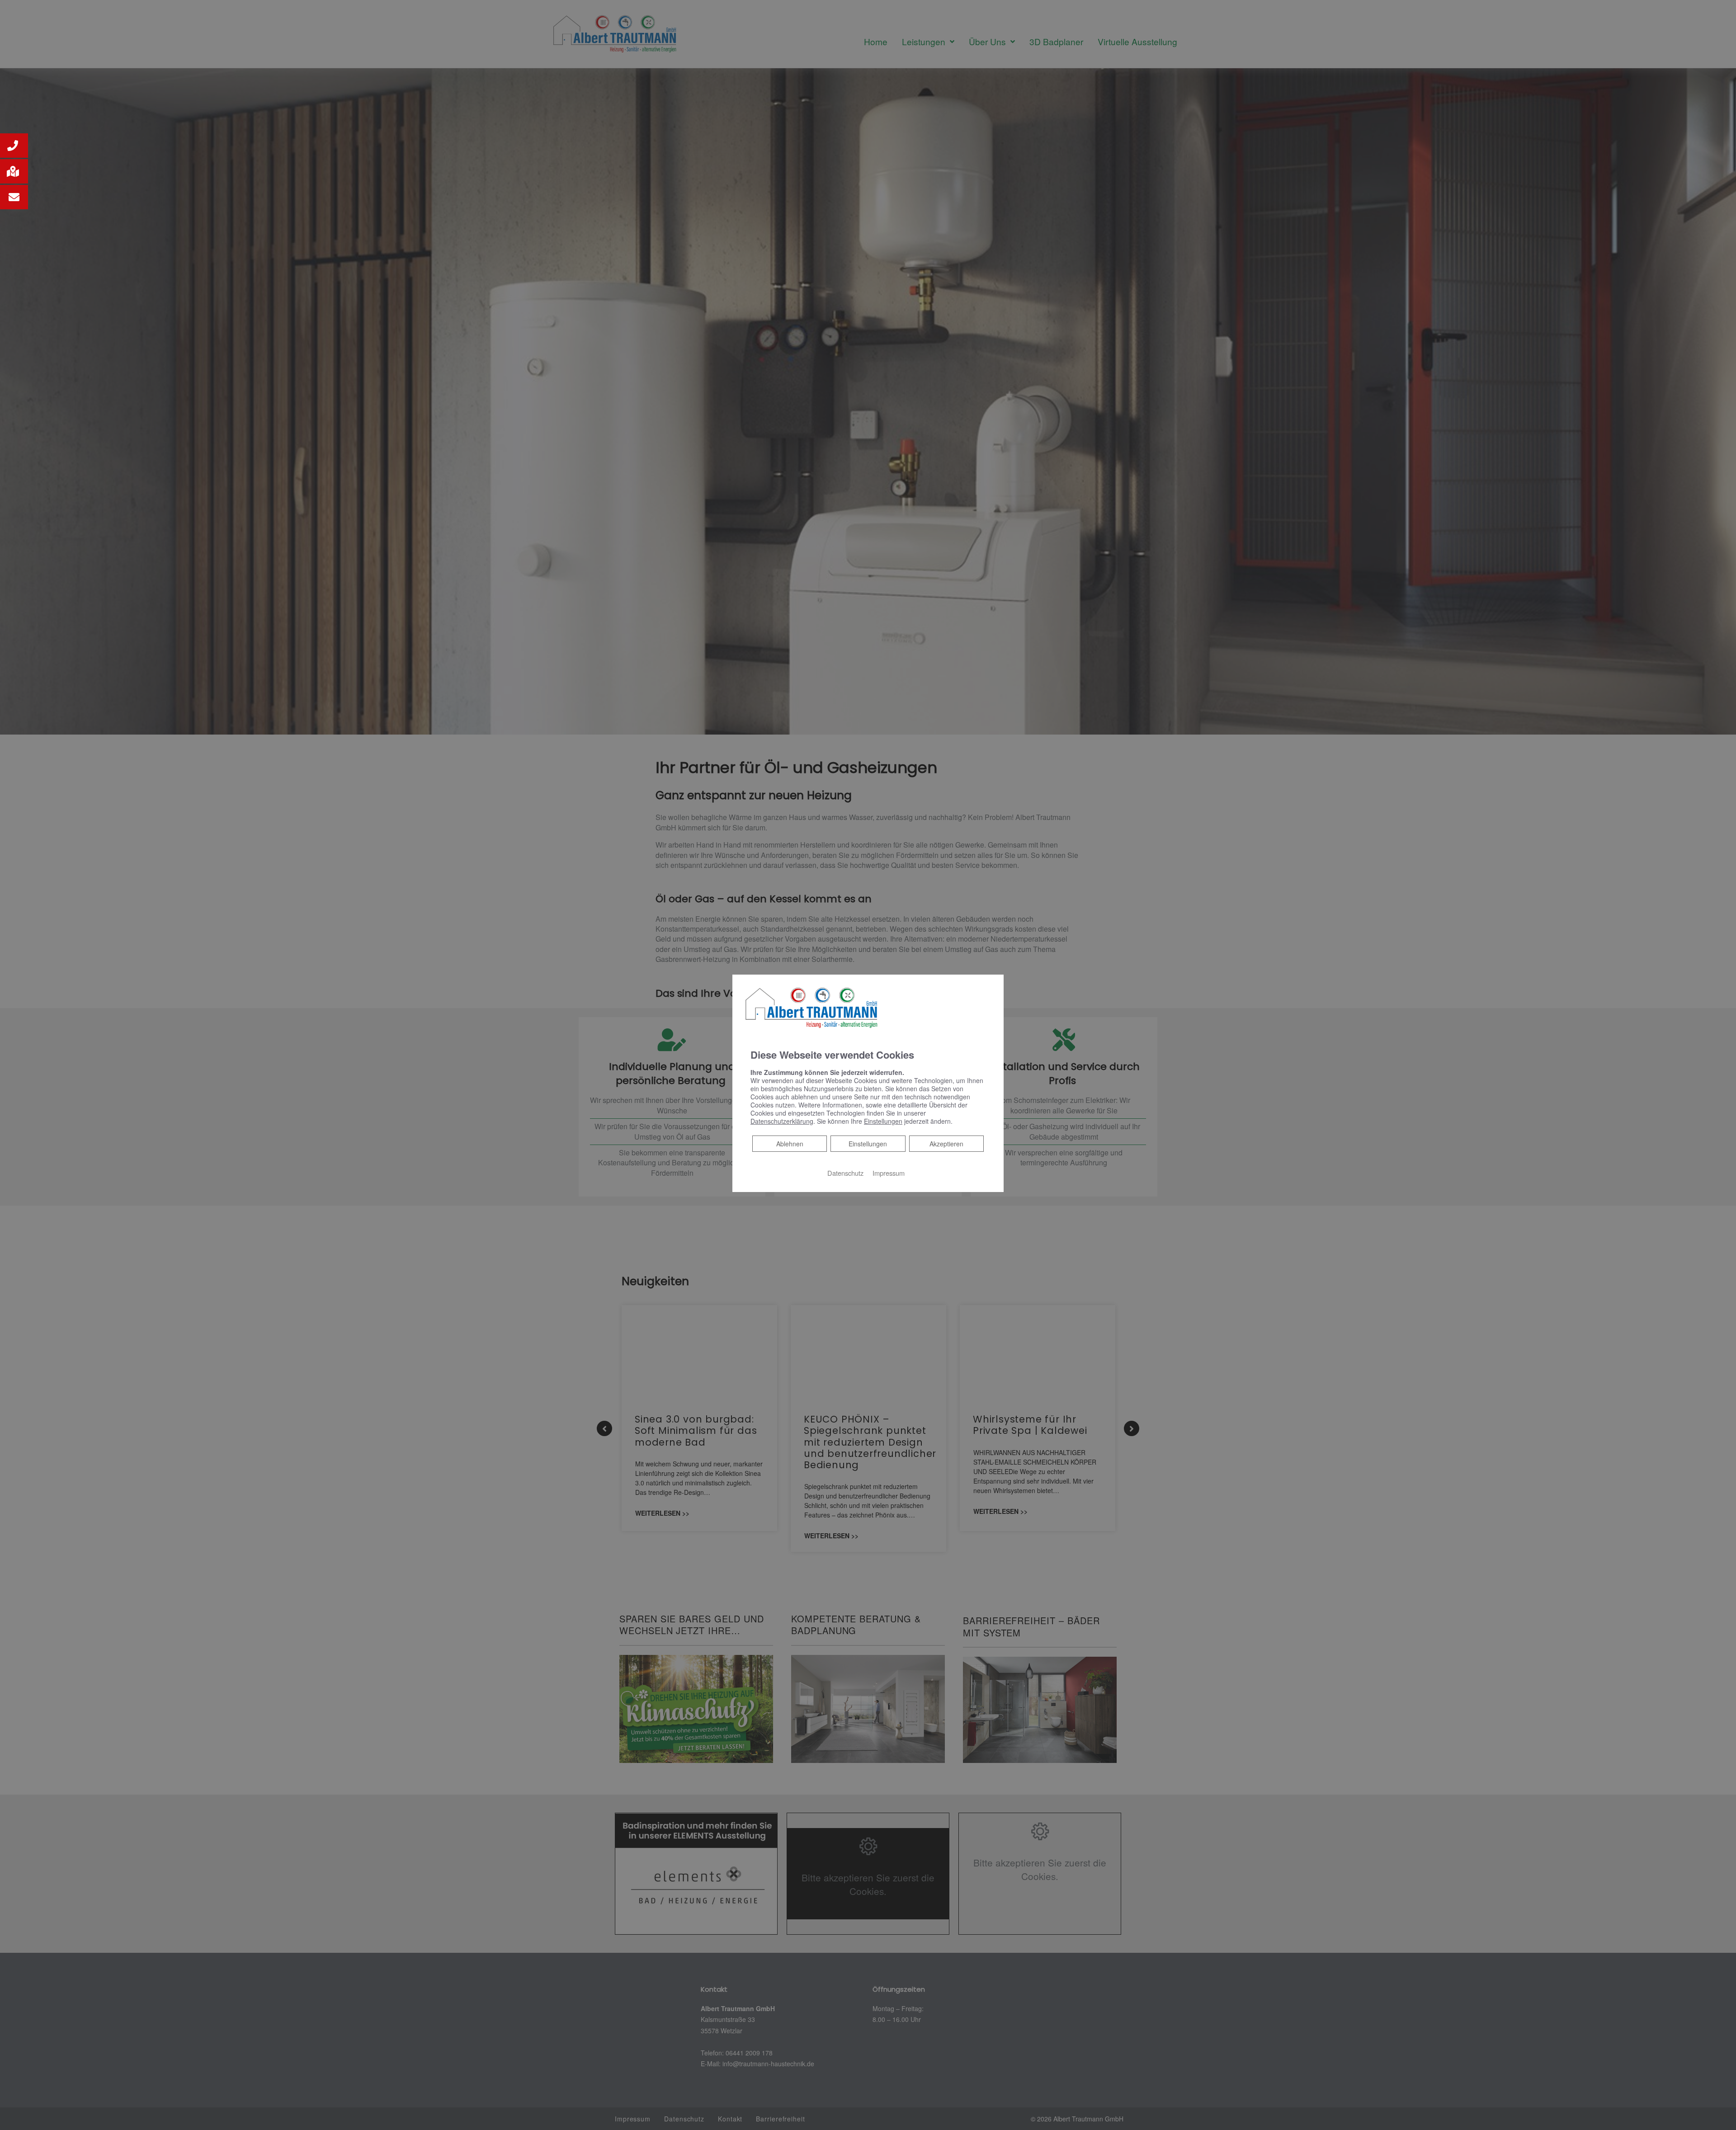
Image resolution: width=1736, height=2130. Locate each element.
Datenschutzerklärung (782, 1121)
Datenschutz (845, 1173)
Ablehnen (790, 1143)
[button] (14, 146)
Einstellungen (868, 1144)
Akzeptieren (946, 1144)
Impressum (889, 1173)
